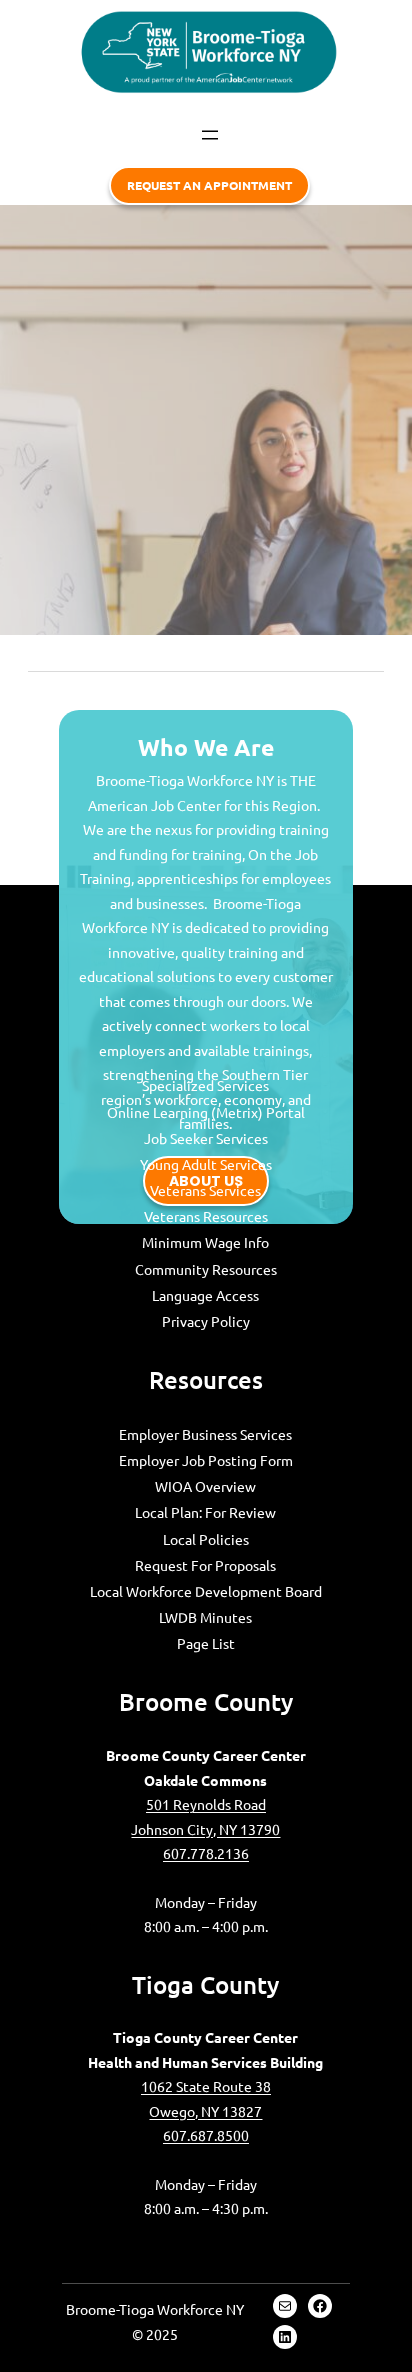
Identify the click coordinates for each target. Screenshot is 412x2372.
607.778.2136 (206, 1853)
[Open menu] (210, 135)
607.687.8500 (206, 2135)
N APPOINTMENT (209, 185)
